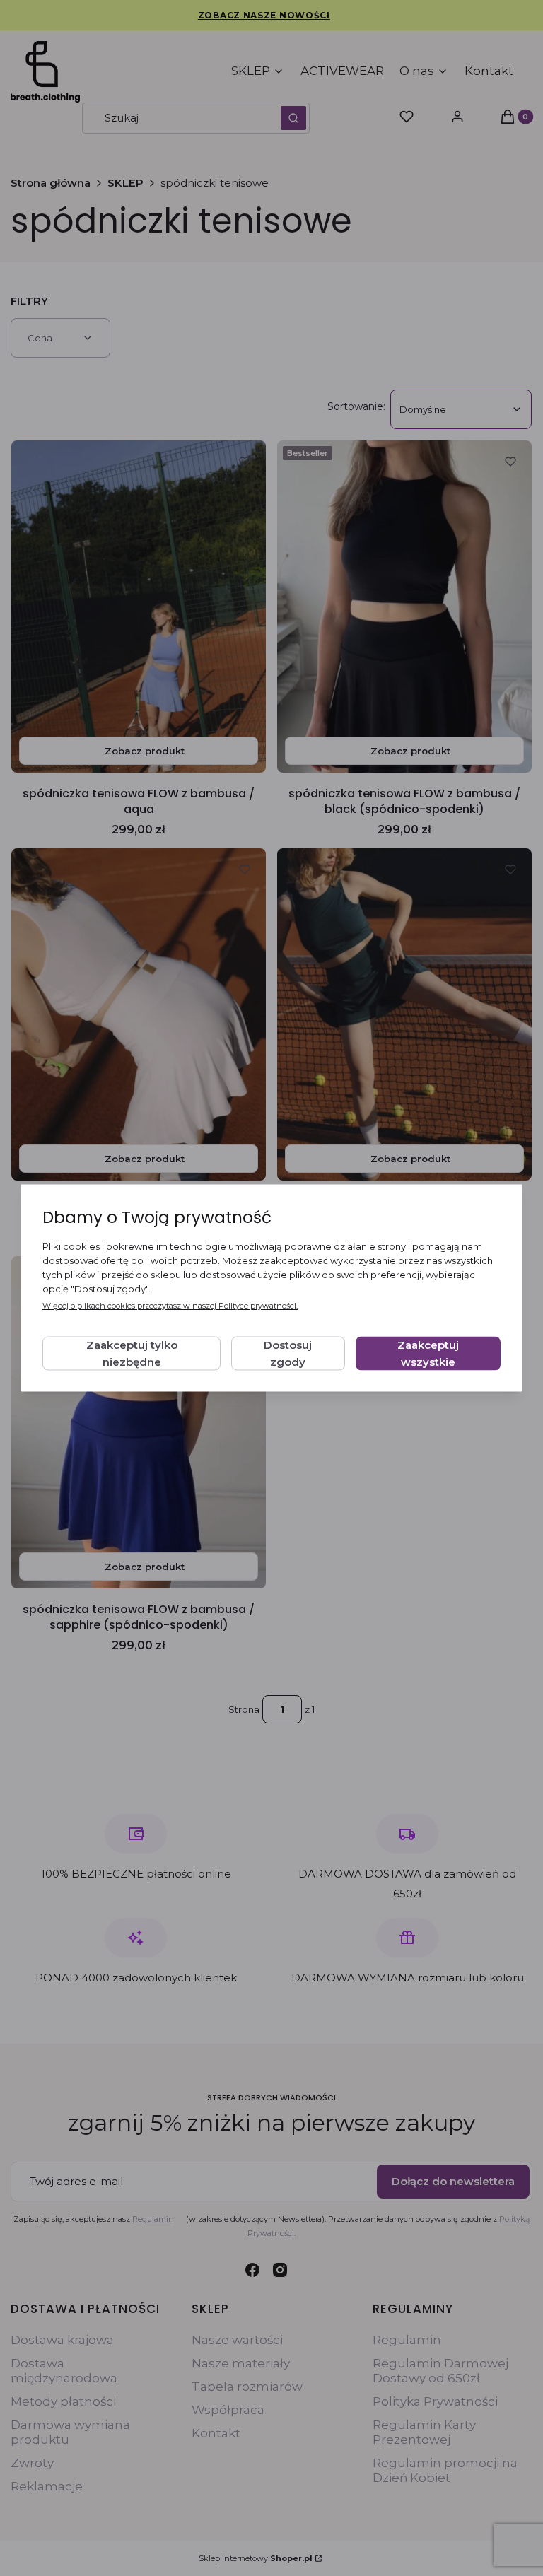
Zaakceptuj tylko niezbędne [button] (132, 1353)
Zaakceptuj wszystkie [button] (428, 1353)
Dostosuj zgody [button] (288, 1353)
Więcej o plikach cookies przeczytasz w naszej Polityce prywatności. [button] (170, 1306)
